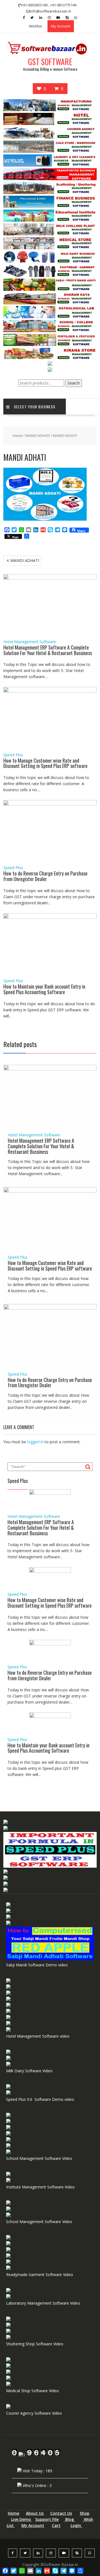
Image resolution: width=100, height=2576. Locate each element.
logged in (35, 1442)
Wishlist (35, 26)
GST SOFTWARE (50, 62)
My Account (61, 26)
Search (74, 383)
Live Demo (22, 2519)
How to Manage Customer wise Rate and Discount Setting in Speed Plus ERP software (45, 763)
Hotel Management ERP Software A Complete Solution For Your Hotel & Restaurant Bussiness (48, 650)
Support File (47, 2519)
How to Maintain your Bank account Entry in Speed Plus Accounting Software (44, 989)
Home (17, 436)
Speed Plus (13, 755)
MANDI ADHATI (38, 436)
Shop (85, 2513)
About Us (35, 2513)
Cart (56, 2525)
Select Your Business (35, 407)
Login (76, 2525)
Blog (70, 2519)
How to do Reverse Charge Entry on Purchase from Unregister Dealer (45, 876)
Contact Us (61, 2513)
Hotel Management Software (30, 642)
